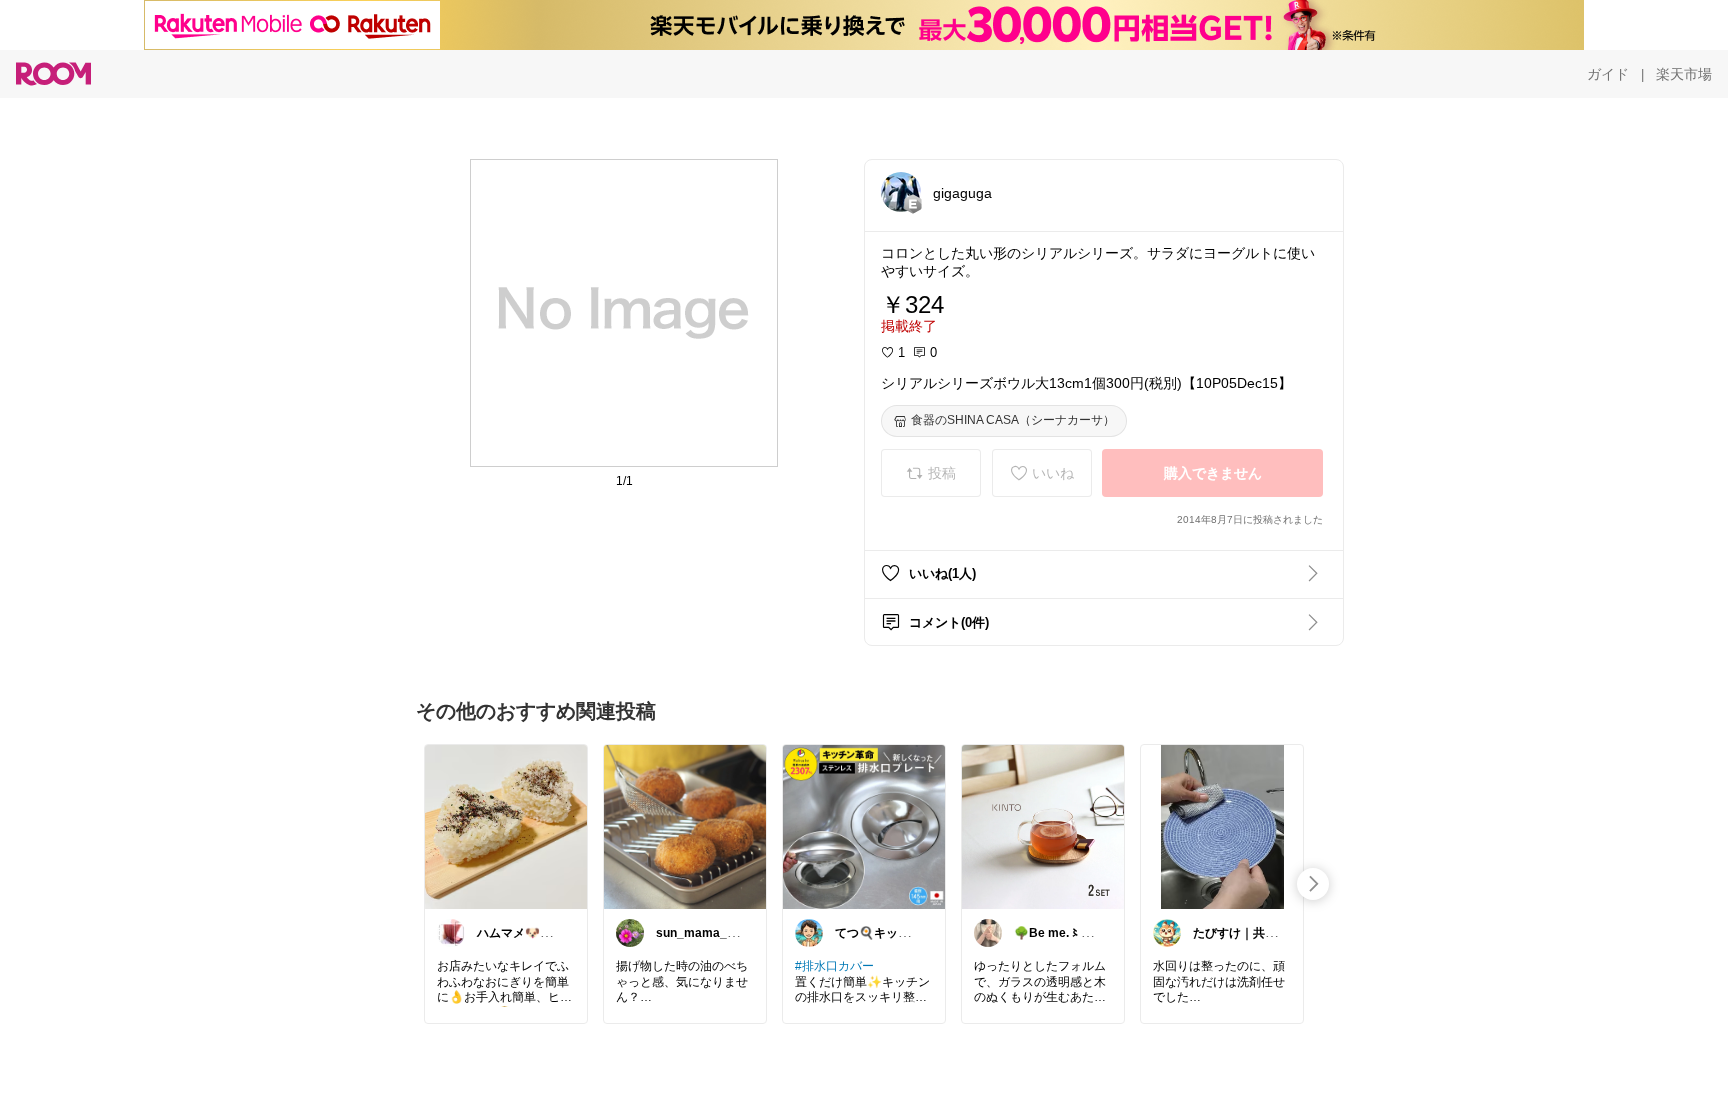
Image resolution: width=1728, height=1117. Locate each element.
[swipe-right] (1313, 884)
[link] (506, 826)
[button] (901, 192)
